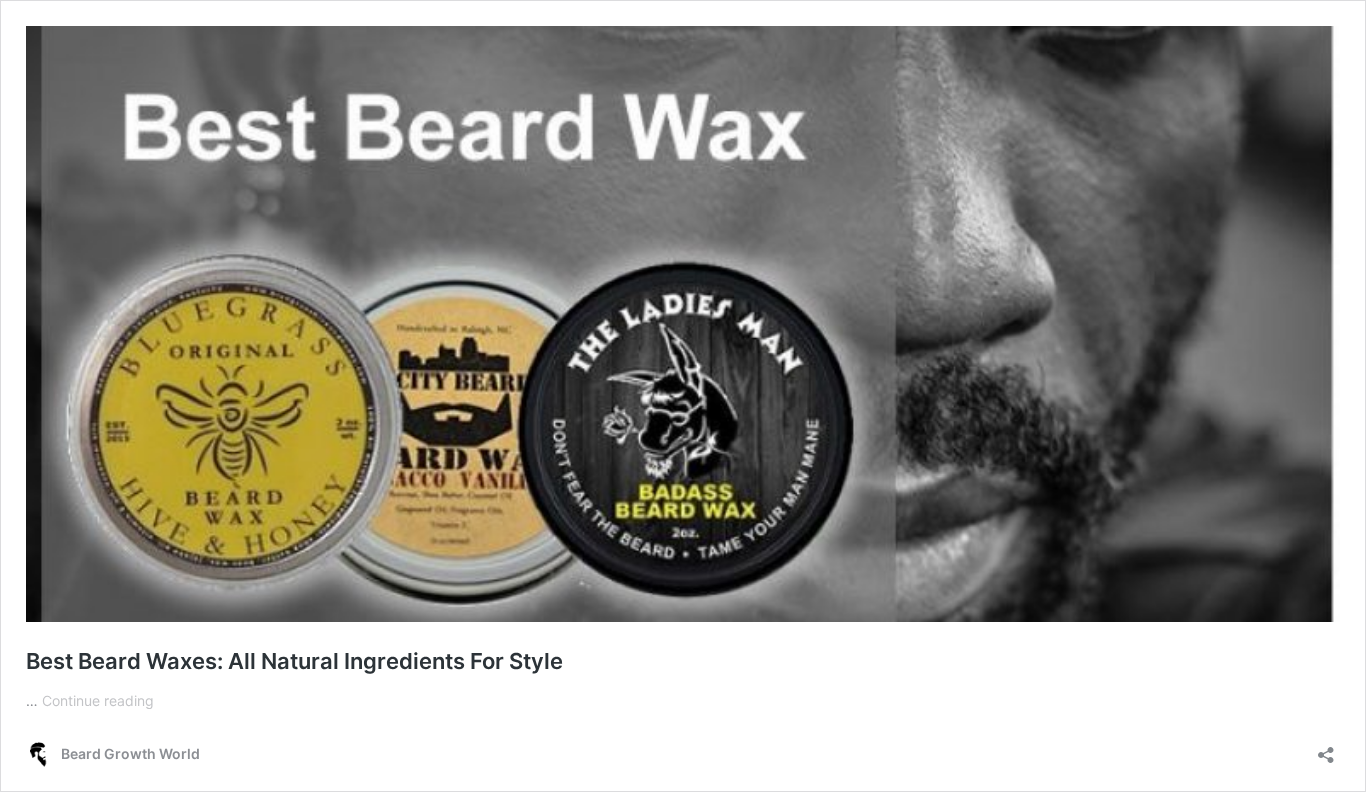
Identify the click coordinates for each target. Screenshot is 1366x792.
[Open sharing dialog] (1326, 748)
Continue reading (98, 700)
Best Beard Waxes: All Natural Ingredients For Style (294, 661)
